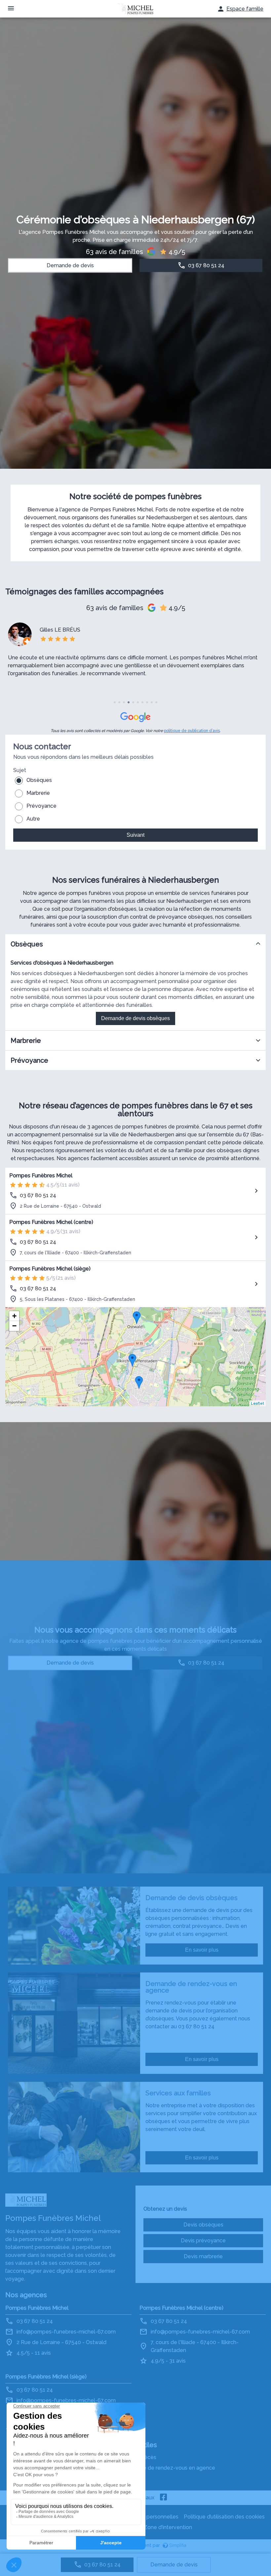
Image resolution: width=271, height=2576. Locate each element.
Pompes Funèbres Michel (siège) (50, 1269)
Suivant (135, 835)
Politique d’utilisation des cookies (224, 2517)
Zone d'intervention (168, 2527)
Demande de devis (174, 2565)
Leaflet (257, 1403)
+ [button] (14, 1316)
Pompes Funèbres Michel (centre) (51, 1222)
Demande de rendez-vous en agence (168, 2468)
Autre (33, 819)
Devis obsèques (203, 2225)
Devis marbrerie (203, 2256)
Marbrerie (38, 793)
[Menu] (11, 9)
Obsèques (39, 780)
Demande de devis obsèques (135, 1018)
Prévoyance (41, 806)
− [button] (14, 1326)
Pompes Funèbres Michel (41, 1176)
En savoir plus (202, 1950)
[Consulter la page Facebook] (164, 2498)
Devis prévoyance (203, 2241)
